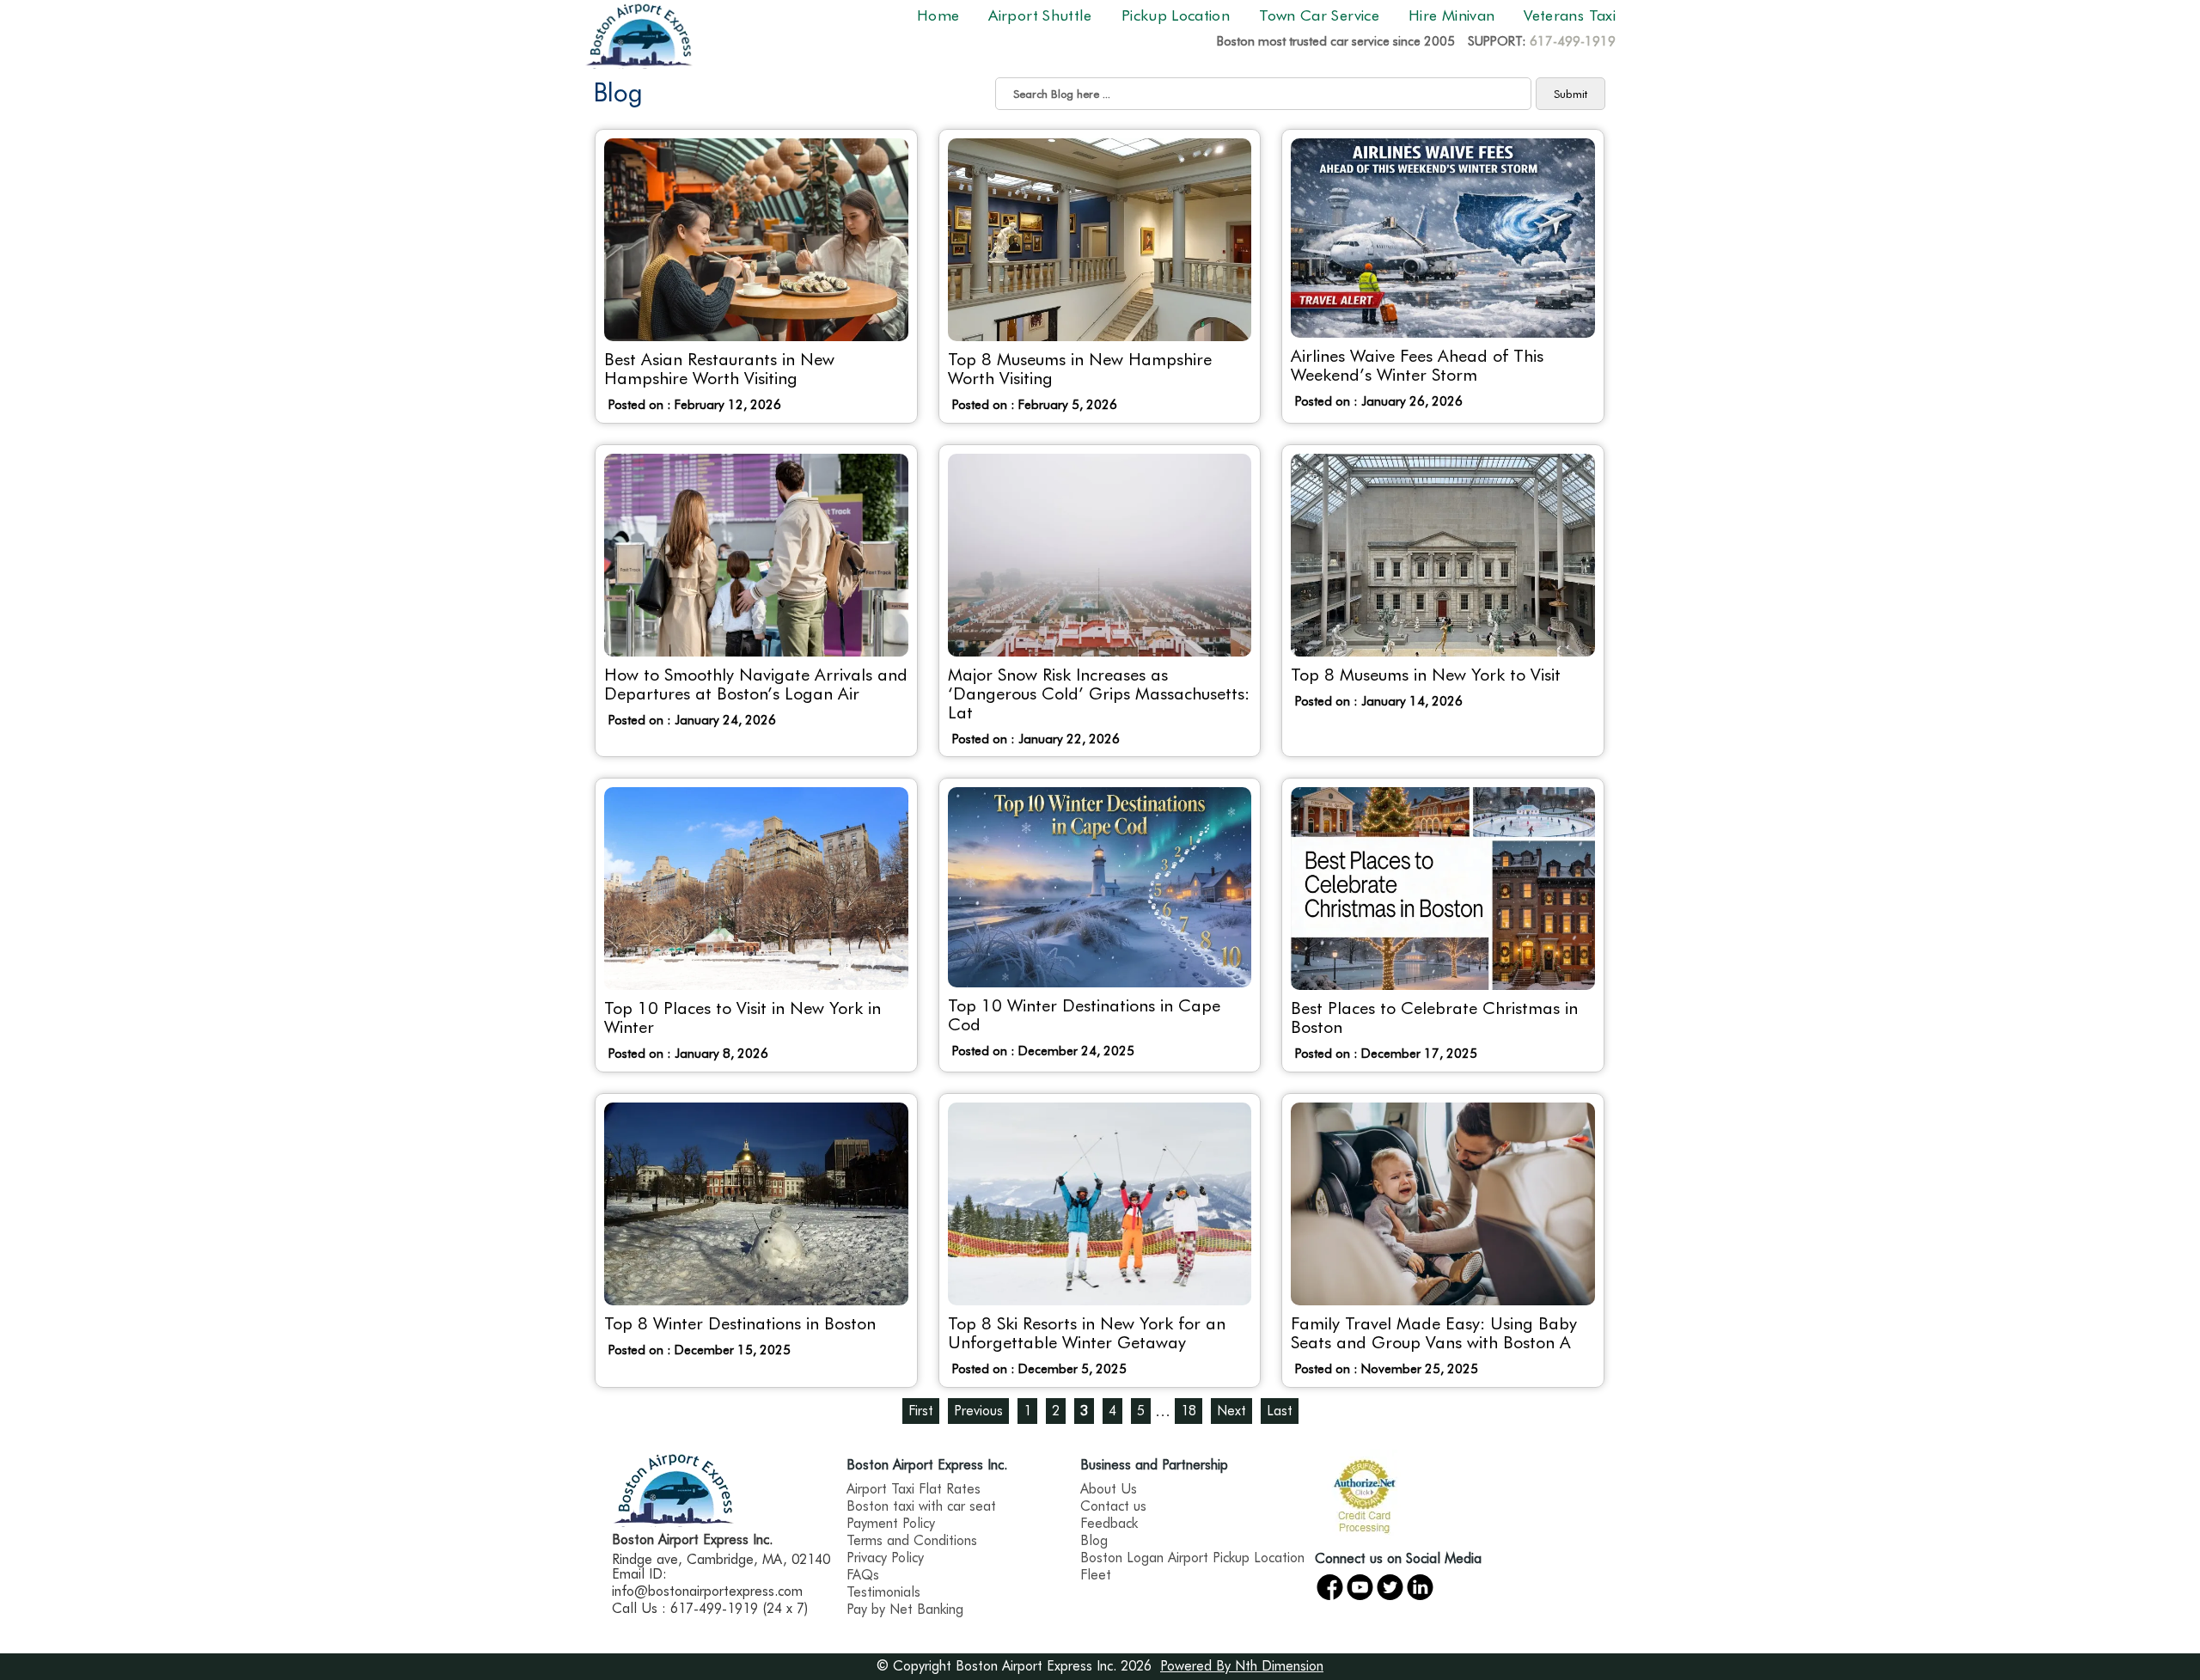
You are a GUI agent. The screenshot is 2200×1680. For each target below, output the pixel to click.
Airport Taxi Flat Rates (914, 1489)
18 (1189, 1411)
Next (1231, 1411)
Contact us (1113, 1506)
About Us (1109, 1489)
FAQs (863, 1575)
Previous (978, 1411)
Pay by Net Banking (905, 1609)
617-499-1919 (1573, 41)
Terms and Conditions (912, 1540)
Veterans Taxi (1570, 15)
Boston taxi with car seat (921, 1506)
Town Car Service (1319, 15)
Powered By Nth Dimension (1242, 1666)
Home (938, 15)
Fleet (1096, 1575)
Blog (1094, 1540)
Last (1280, 1411)
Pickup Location (1176, 15)
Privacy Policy (885, 1558)
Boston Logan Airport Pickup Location (1192, 1558)
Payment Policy (891, 1523)
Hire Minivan (1451, 15)
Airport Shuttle (1040, 15)
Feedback (1109, 1523)
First (921, 1411)
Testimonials (883, 1592)
